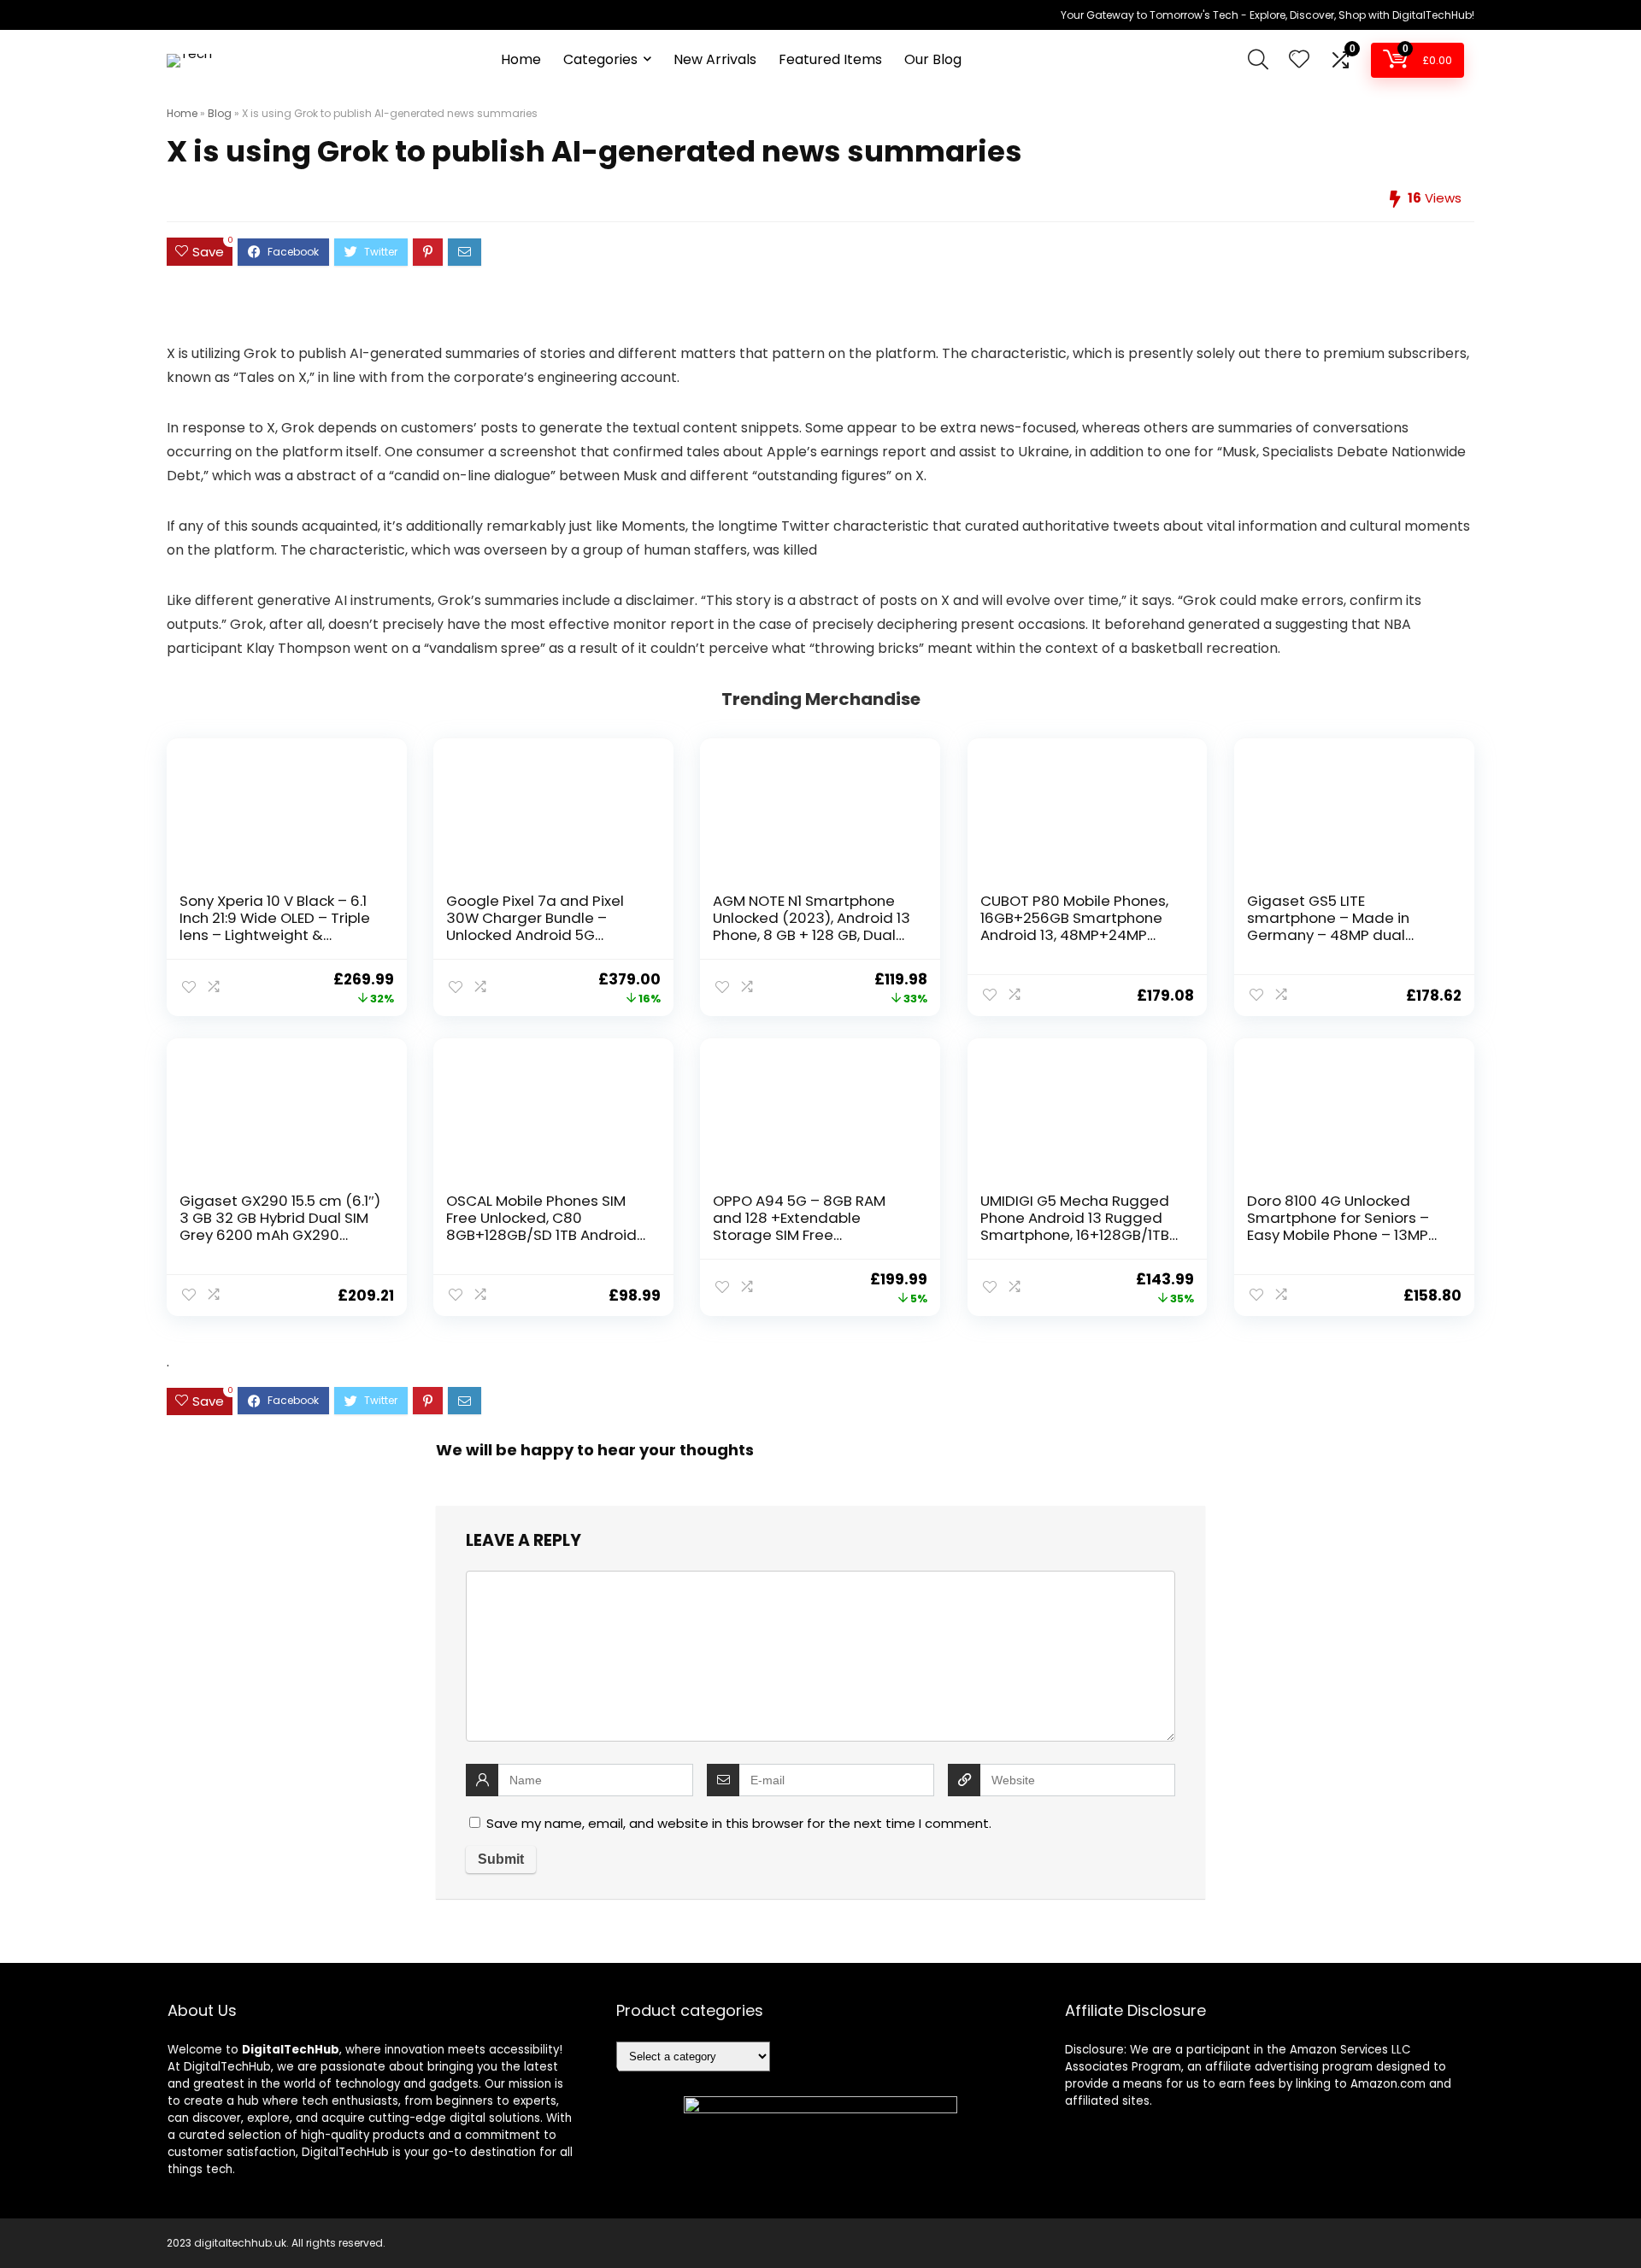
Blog (220, 113)
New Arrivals (715, 59)
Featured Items (830, 59)
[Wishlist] (1299, 60)
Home (521, 59)
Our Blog (933, 59)
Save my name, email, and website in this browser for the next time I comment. (739, 1823)
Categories (600, 59)
